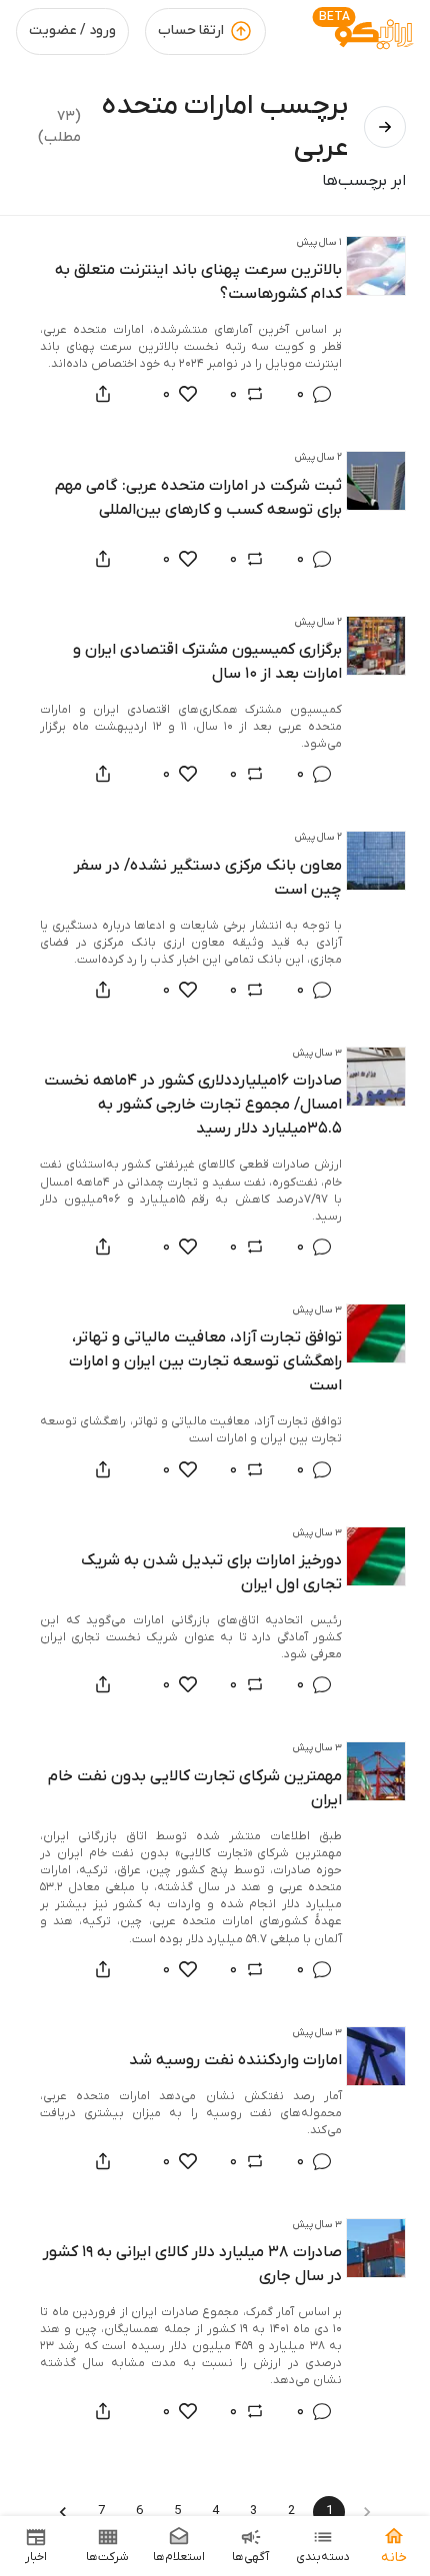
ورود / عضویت (72, 30)
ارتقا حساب (191, 30)
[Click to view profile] (376, 266)
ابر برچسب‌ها (364, 181)
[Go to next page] (63, 2512)
